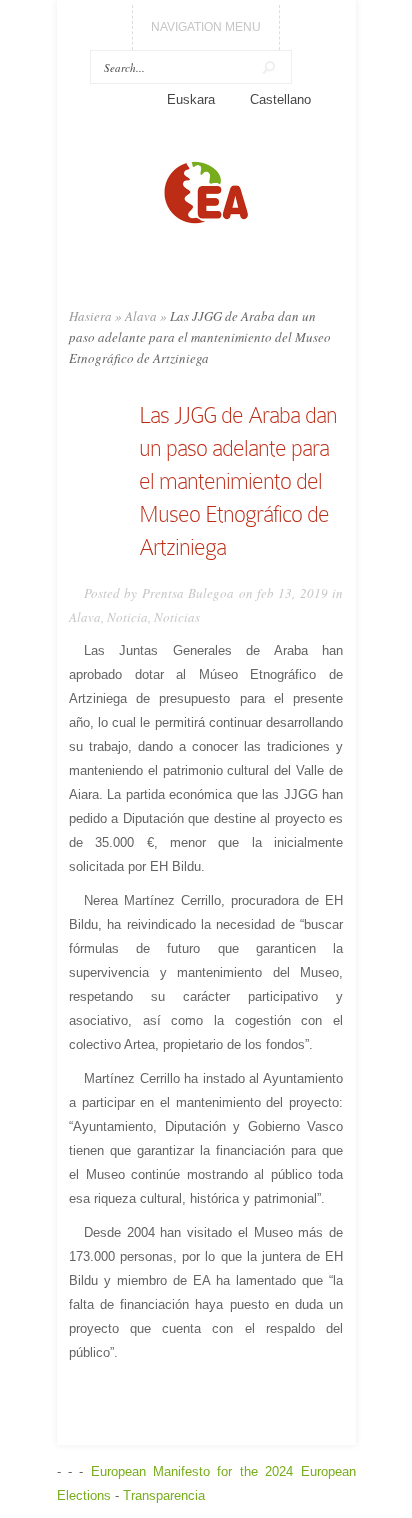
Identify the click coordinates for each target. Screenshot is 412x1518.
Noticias (177, 617)
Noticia (127, 617)
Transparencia (164, 1495)
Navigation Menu (206, 27)
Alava (141, 316)
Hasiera (90, 316)
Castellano (280, 99)
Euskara (191, 99)
